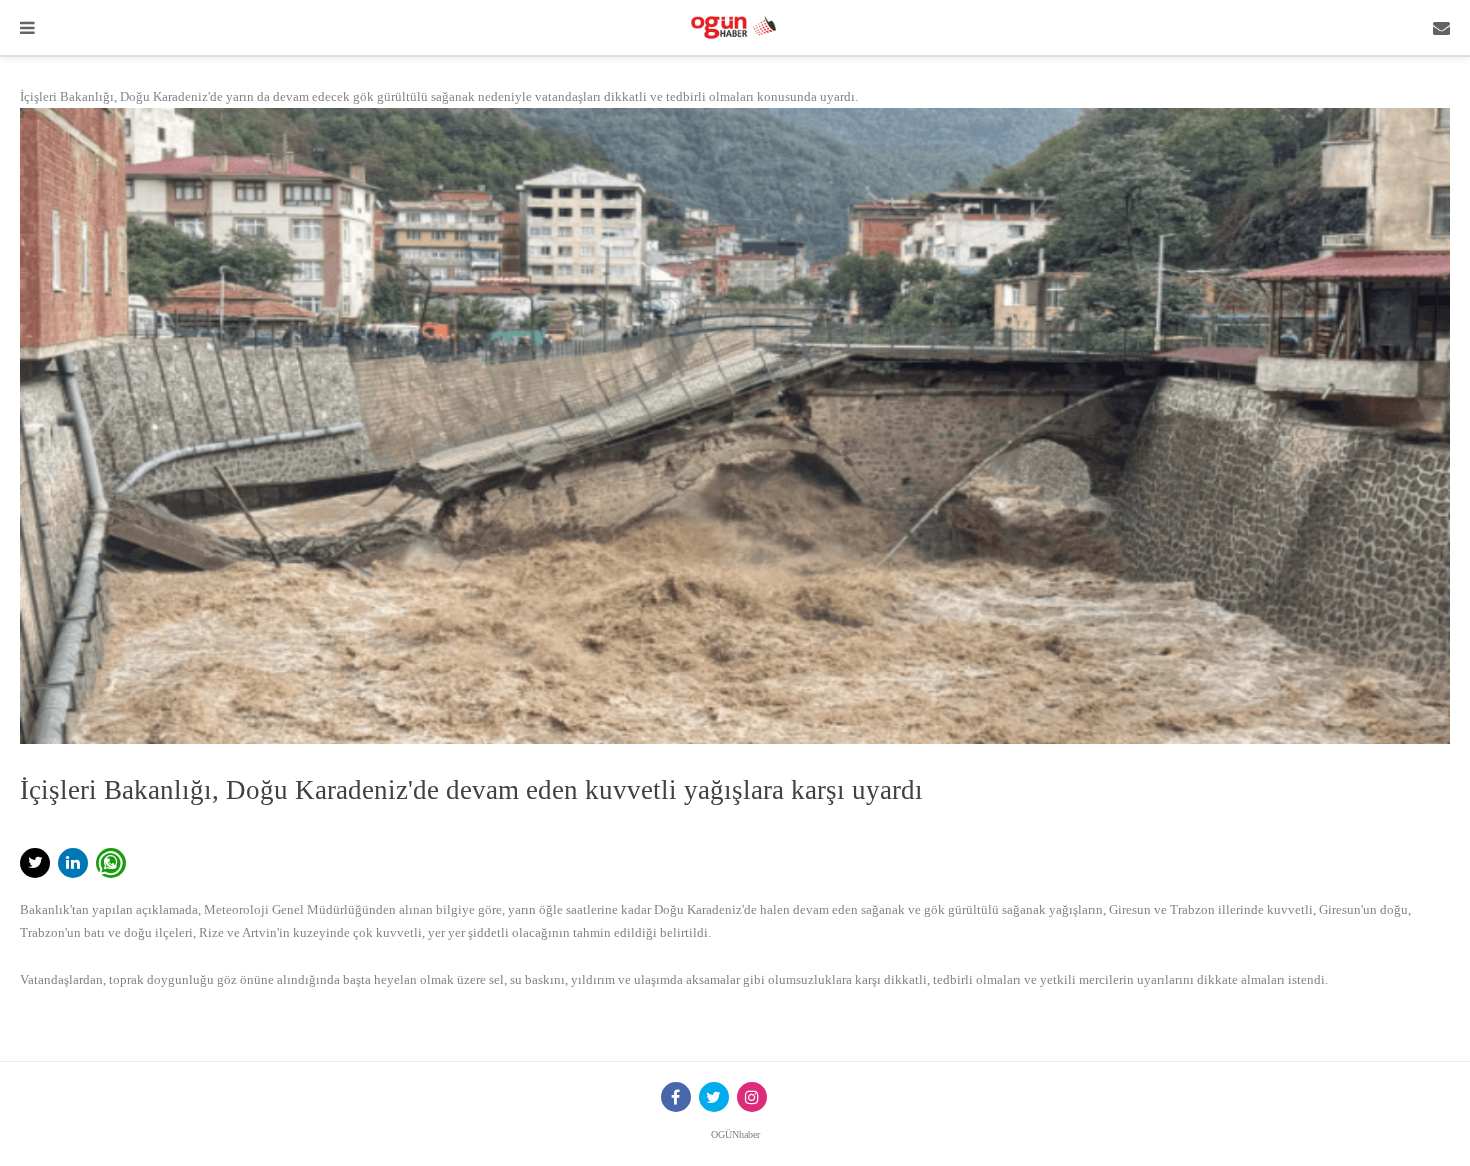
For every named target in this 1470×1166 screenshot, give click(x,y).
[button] (35, 863)
